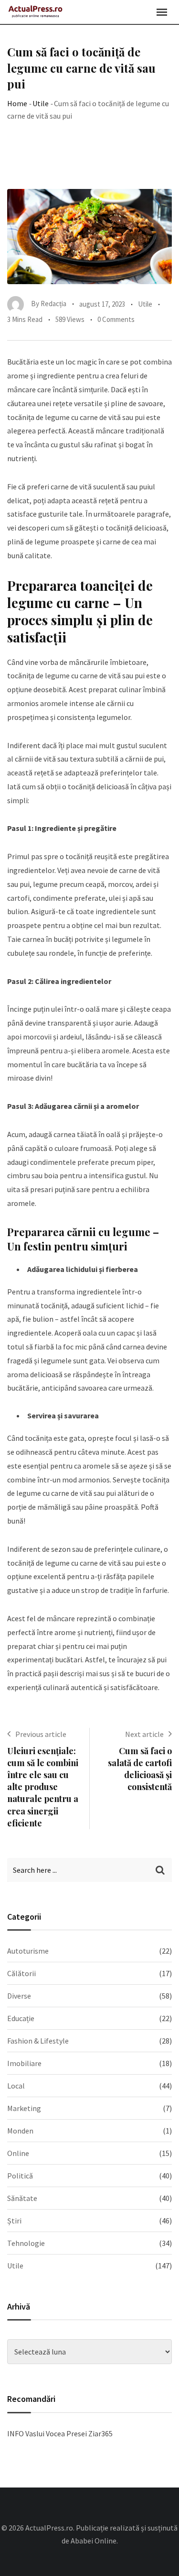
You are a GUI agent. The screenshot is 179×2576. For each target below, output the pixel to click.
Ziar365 (100, 2433)
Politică (20, 2176)
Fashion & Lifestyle (38, 2041)
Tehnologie (26, 2243)
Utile (41, 103)
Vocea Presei (66, 2433)
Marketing (24, 2108)
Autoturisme (28, 1951)
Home (17, 103)
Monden (20, 2131)
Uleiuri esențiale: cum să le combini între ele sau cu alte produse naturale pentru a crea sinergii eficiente (43, 1787)
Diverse (19, 1996)
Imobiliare (24, 2063)
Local (16, 2086)
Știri (14, 2221)
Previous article (41, 1734)
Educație (21, 2018)
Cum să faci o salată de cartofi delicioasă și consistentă (140, 1769)
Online (18, 2153)
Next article (144, 1734)
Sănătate (22, 2198)
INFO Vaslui (26, 2433)
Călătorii (21, 1973)
